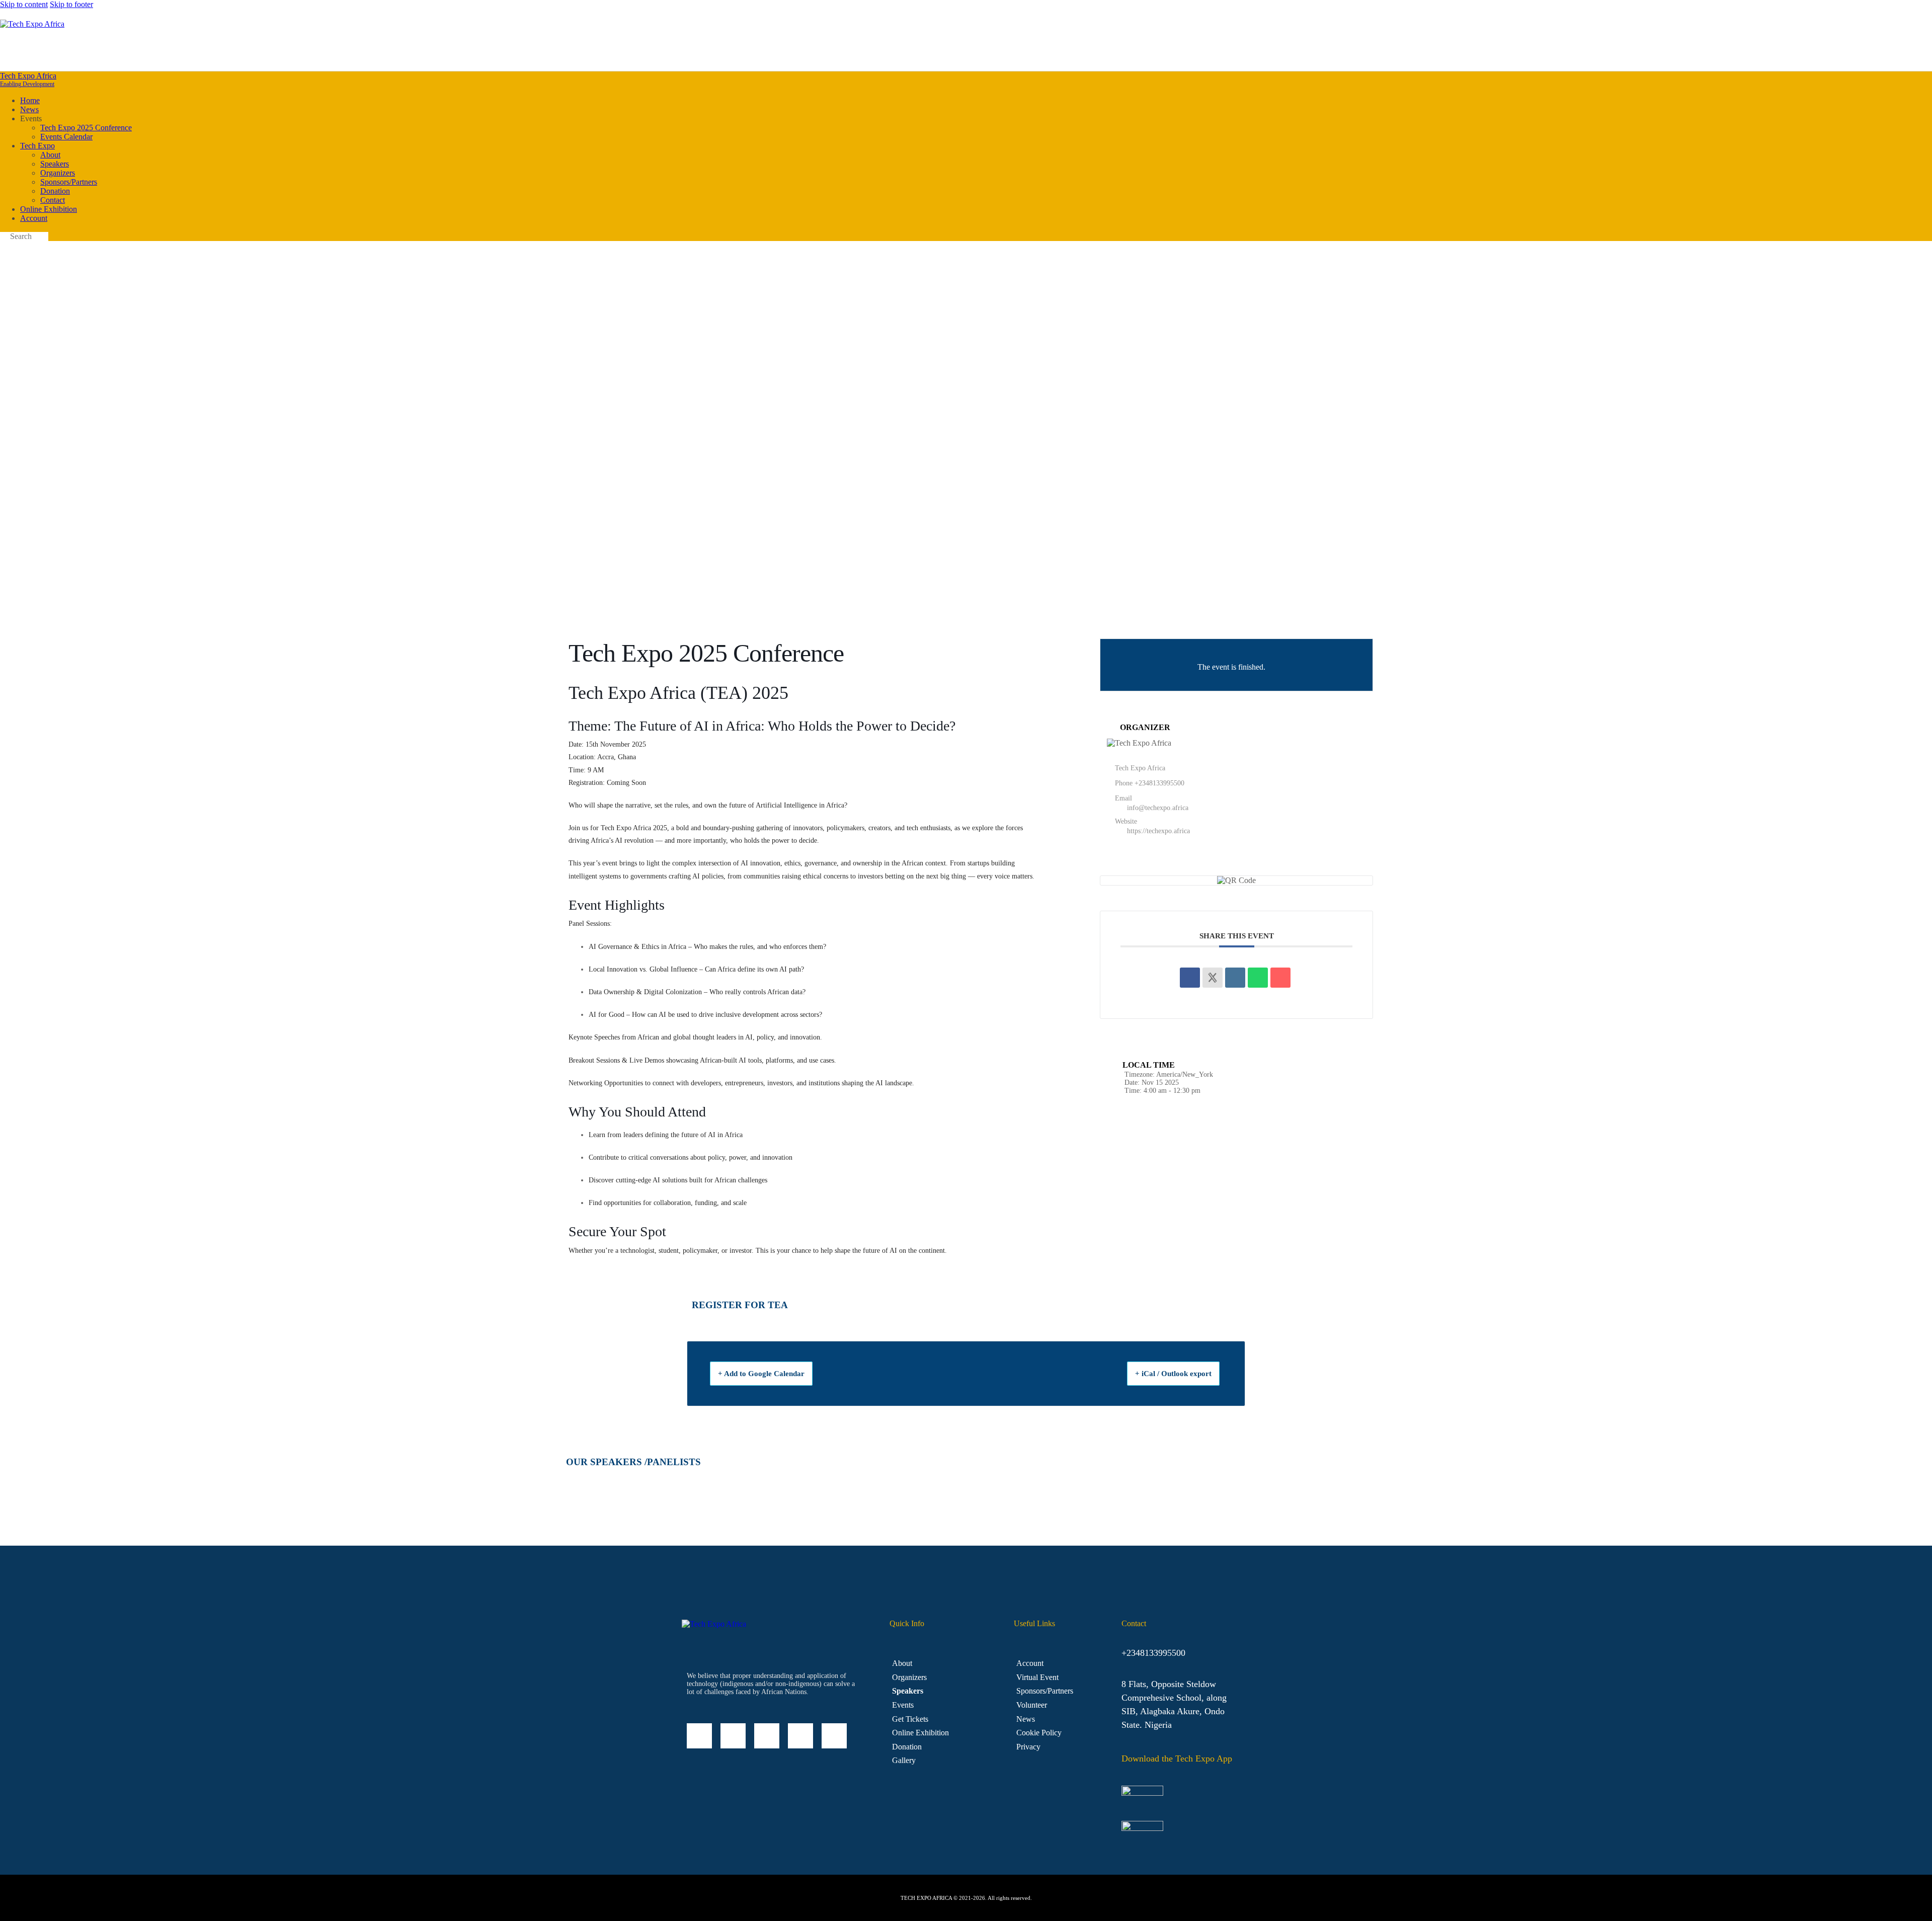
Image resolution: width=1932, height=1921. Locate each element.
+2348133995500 (1159, 783)
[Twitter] (800, 1736)
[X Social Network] (1213, 978)
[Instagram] (767, 1736)
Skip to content (24, 4)
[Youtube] (834, 1736)
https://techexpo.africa (1158, 831)
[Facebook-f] (733, 1736)
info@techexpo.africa (1158, 808)
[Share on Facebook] (1190, 978)
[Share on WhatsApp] (1258, 978)
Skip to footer (71, 4)
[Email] (1280, 978)
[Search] (1926, 49)
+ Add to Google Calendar (761, 1374)
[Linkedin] (1235, 978)
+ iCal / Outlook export (1173, 1374)
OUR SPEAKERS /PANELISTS (633, 1462)
